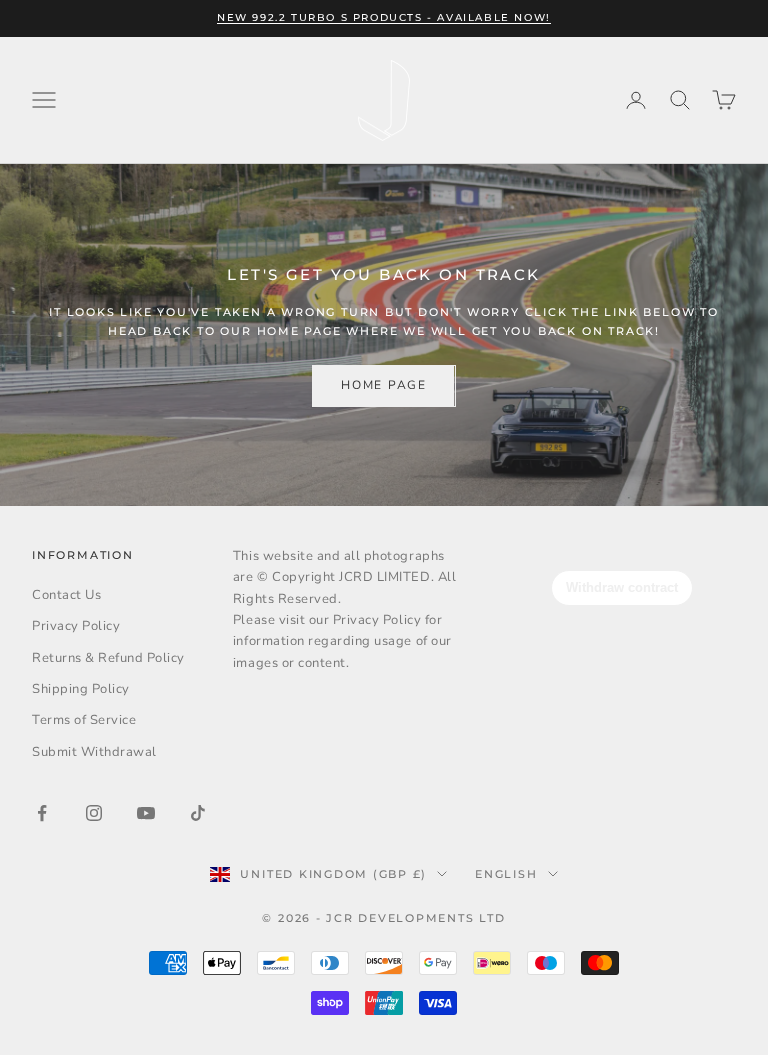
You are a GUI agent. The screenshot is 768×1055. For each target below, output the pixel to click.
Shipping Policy (81, 689)
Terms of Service (84, 720)
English (506, 874)
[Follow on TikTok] (198, 813)
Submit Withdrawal (94, 752)
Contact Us (66, 595)
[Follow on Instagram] (94, 813)
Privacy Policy (76, 626)
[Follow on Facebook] (42, 813)
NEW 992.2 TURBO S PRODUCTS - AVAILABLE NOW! (384, 17)
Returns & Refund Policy (108, 658)
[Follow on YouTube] (146, 813)
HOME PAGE (383, 385)
